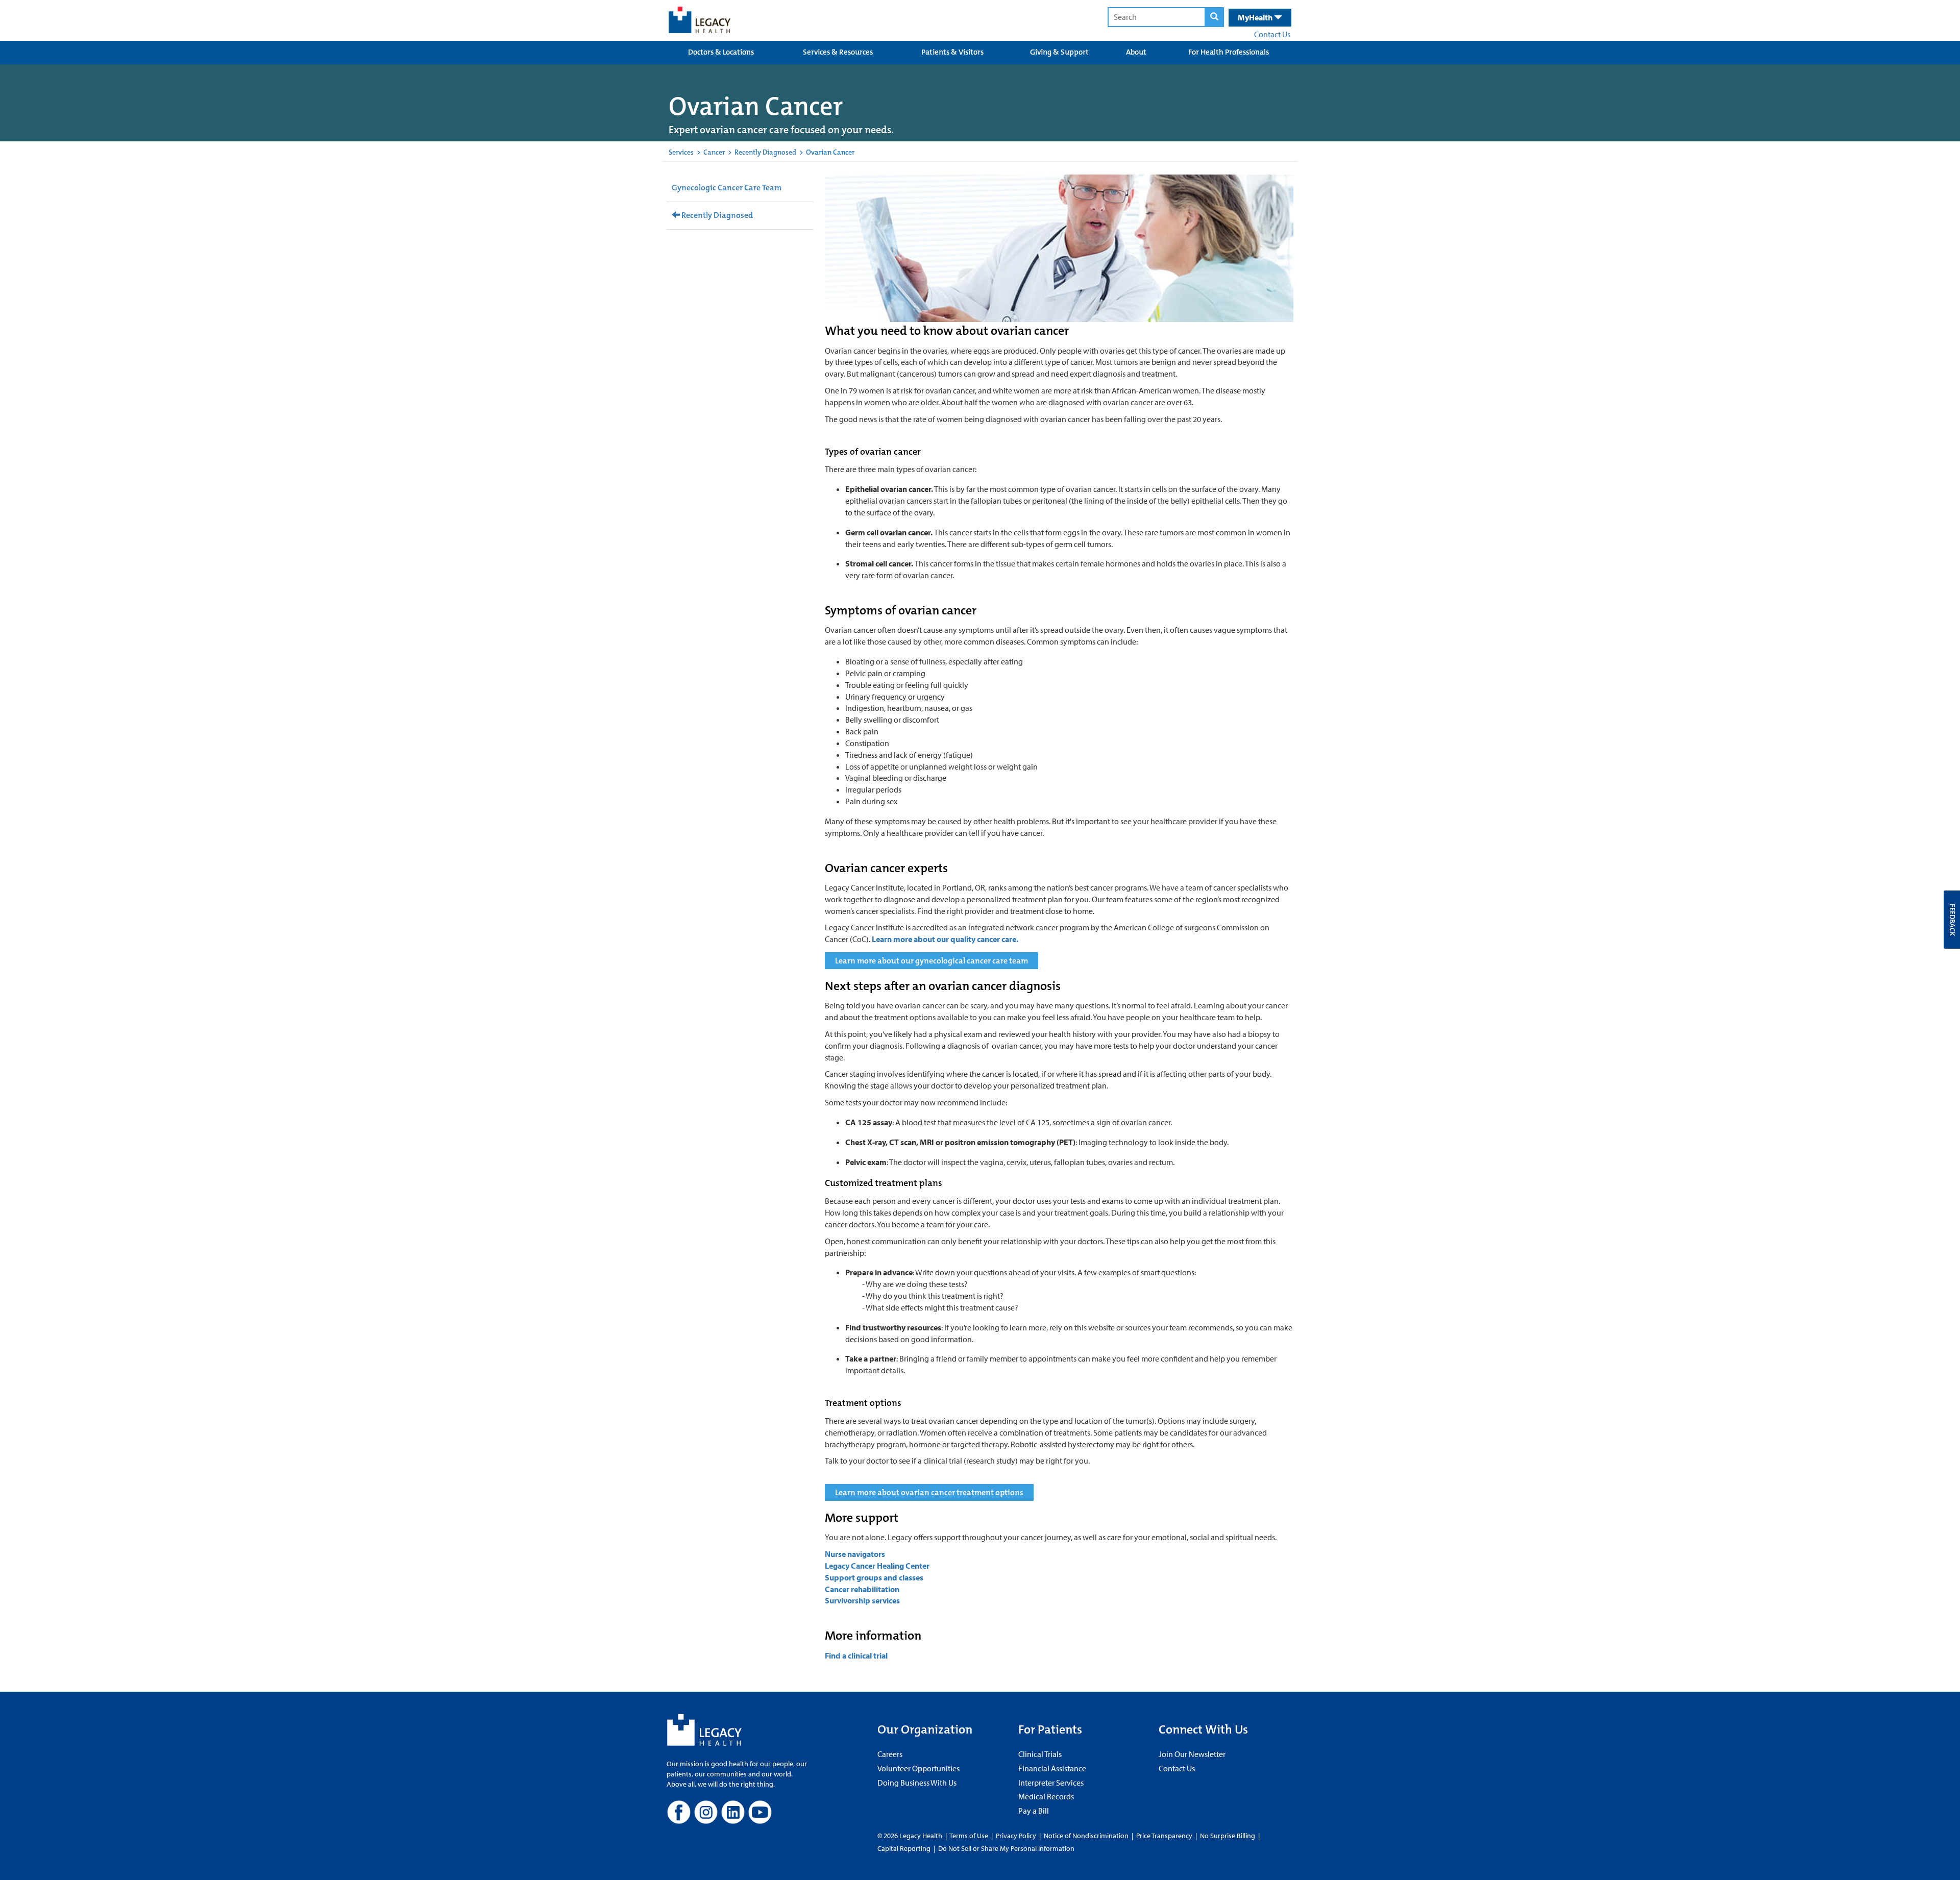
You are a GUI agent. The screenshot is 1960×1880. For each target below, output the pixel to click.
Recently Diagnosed (765, 152)
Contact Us (1272, 34)
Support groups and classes (874, 1577)
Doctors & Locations (721, 52)
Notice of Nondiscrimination (1086, 1836)
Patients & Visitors (952, 52)
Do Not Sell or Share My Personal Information (1006, 1848)
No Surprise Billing (1228, 1836)
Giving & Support (1059, 52)
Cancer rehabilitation (863, 1589)
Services (681, 152)
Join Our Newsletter (1192, 1754)
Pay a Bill (1034, 1811)
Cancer (714, 152)
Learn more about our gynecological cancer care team (932, 961)
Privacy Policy (1016, 1836)
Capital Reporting (904, 1848)
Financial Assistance (1052, 1768)
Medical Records (1046, 1796)
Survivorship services (862, 1600)
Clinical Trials (1040, 1754)
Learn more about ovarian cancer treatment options (929, 1492)
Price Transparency (1164, 1836)
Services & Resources (838, 52)
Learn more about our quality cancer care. (945, 939)
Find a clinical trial (856, 1655)
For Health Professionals (1229, 52)
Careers (890, 1754)
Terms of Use (970, 1836)
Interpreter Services (1051, 1783)
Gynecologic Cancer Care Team (727, 188)
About (1136, 52)
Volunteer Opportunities (918, 1768)
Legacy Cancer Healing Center (877, 1566)
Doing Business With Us (917, 1783)
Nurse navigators (855, 1554)
